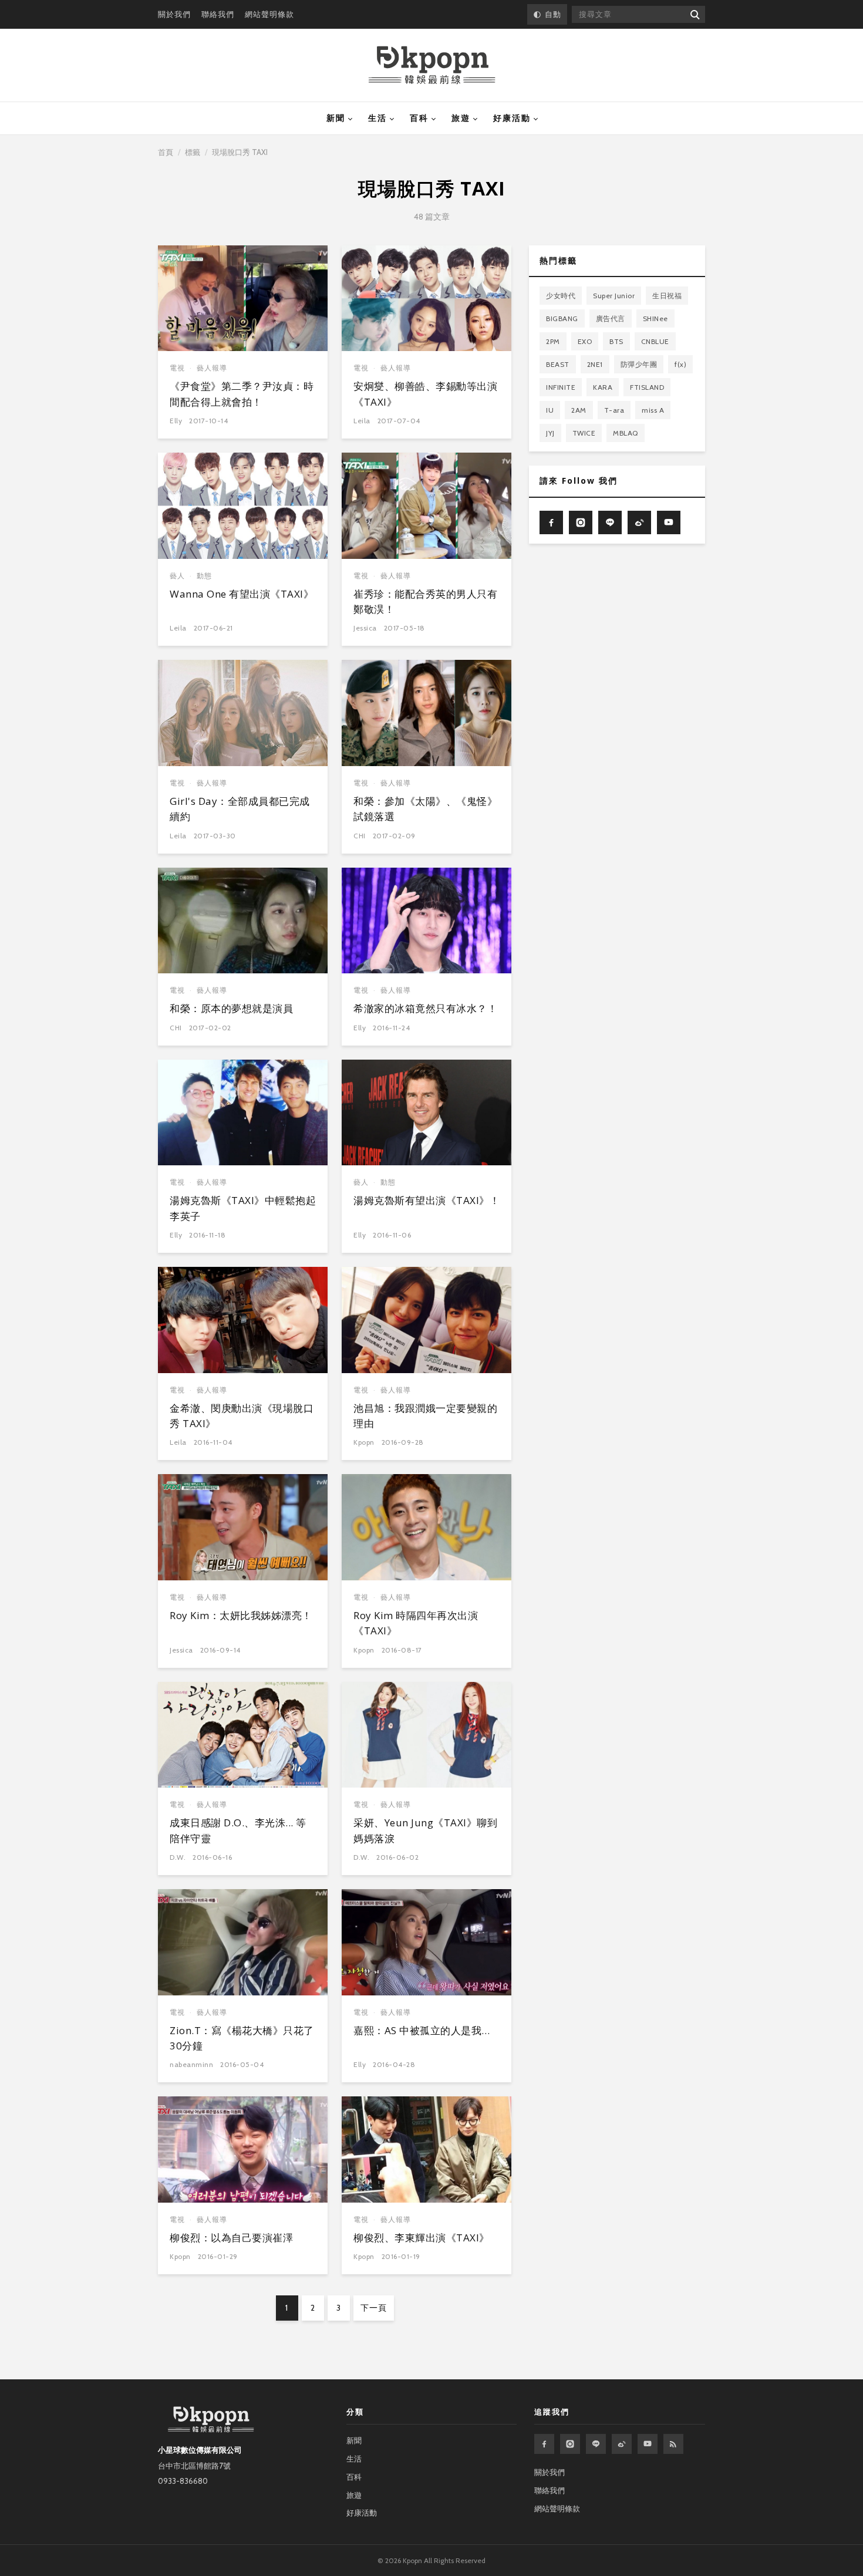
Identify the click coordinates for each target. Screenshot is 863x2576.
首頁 (166, 152)
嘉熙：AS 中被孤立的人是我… (422, 2030)
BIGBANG (562, 318)
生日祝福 (667, 296)
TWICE (584, 433)
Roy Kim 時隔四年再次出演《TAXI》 (416, 1623)
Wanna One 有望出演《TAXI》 (242, 594)
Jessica (365, 628)
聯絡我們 (218, 14)
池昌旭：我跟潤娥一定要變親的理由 (425, 1416)
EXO (585, 341)
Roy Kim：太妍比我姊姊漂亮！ (241, 1615)
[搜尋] (694, 14)
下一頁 (374, 2308)
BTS (616, 341)
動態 (204, 576)
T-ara (614, 410)
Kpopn (364, 1442)
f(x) (680, 364)
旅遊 (461, 118)
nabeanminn (191, 2064)
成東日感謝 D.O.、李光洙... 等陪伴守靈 (238, 1830)
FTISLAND (647, 387)
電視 (177, 368)
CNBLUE (655, 341)
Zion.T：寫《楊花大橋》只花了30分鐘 (242, 2038)
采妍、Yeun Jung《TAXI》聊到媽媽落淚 (425, 1830)
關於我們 (174, 14)
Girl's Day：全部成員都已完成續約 (240, 809)
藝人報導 (212, 368)
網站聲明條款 (269, 14)
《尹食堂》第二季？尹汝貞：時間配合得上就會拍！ (242, 394)
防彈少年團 (639, 364)
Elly (176, 421)
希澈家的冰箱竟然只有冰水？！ (425, 1008)
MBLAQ (626, 433)
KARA (603, 387)
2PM (553, 341)
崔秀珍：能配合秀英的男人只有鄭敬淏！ (425, 601)
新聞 (336, 118)
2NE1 (595, 364)
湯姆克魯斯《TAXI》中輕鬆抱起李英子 (243, 1208)
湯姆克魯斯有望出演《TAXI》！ (427, 1200)
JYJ (550, 433)
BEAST (558, 364)
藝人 (177, 576)
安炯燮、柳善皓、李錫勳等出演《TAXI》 (425, 394)
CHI (360, 836)
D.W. (178, 1857)
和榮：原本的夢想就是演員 (231, 1008)
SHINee (655, 318)
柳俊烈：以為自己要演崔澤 (231, 2238)
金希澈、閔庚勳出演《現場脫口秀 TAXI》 (242, 1416)
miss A (653, 410)
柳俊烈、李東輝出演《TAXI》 (422, 2238)
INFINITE (561, 387)
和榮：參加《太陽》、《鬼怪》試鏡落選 (425, 809)
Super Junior (614, 296)
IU (550, 410)
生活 (377, 118)
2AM (579, 410)
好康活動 (512, 118)
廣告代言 (611, 318)
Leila (362, 421)
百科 (419, 118)
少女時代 (561, 296)
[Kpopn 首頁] (432, 65)
